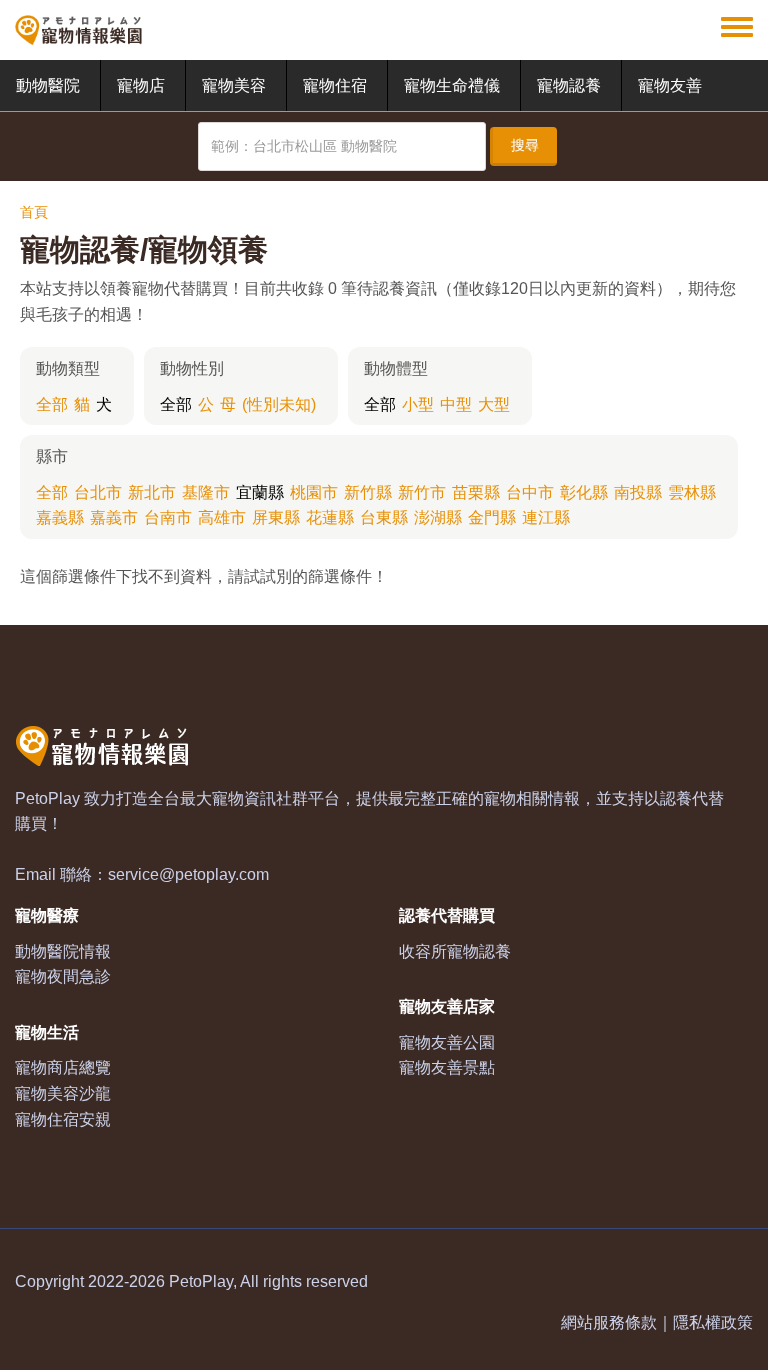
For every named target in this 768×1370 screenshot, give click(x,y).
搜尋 (525, 145)
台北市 (98, 492)
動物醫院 (48, 85)
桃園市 (314, 492)
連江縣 (546, 517)
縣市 (52, 456)
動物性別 (192, 368)
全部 (52, 404)
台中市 (530, 492)
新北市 (152, 492)
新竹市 (422, 492)
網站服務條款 (609, 1322)
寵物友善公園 (447, 1042)
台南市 (168, 517)
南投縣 (638, 492)
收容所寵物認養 (455, 951)
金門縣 (492, 517)
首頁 (34, 212)
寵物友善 (670, 85)
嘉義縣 (60, 517)
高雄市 (222, 517)
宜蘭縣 (260, 492)
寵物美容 (234, 85)
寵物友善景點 (447, 1067)
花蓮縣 (330, 517)
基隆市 (206, 492)
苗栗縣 (476, 492)
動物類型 (68, 368)
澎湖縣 (438, 517)
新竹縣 (368, 492)
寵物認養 (569, 85)
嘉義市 (114, 517)
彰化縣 (584, 492)
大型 (494, 404)
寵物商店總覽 (63, 1067)
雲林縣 (692, 492)
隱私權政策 (713, 1322)
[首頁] (78, 30)
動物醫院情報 (63, 951)
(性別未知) (279, 404)
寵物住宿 (335, 85)
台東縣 (384, 517)
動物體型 (396, 368)
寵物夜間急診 (63, 976)
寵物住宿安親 (63, 1119)
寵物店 (141, 85)
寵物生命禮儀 (452, 85)
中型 (456, 404)
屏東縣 (276, 517)
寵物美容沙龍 (63, 1093)
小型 (418, 404)
